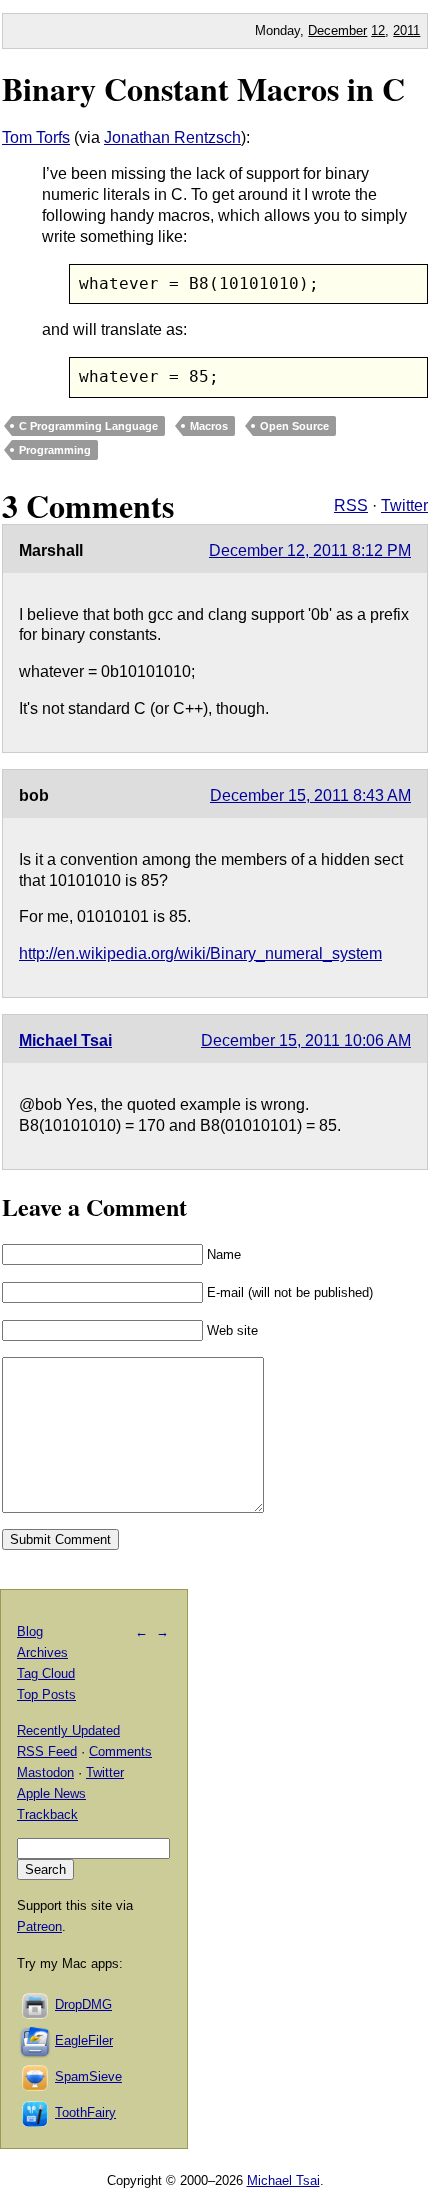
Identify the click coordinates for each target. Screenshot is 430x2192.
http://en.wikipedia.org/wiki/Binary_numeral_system (200, 953)
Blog (30, 1631)
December (337, 30)
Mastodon (45, 1772)
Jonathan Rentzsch (172, 137)
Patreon (39, 1926)
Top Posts (46, 1694)
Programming (55, 450)
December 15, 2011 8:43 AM (310, 795)
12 (378, 30)
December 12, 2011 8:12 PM (310, 550)
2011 (406, 30)
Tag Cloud (46, 1673)
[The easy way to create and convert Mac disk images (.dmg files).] (36, 2004)
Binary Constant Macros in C (203, 88)
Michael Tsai (65, 1040)
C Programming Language (88, 426)
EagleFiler (84, 2040)
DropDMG (83, 2004)
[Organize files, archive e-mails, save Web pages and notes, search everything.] (36, 2040)
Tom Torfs (36, 137)
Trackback (47, 1814)
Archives (42, 1652)
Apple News (51, 1793)
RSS (351, 505)
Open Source (294, 426)
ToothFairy (85, 2112)
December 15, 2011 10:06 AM (306, 1040)
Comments (120, 1751)
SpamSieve (88, 2076)
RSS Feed (47, 1751)
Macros (209, 426)
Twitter (404, 505)
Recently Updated (68, 1730)
